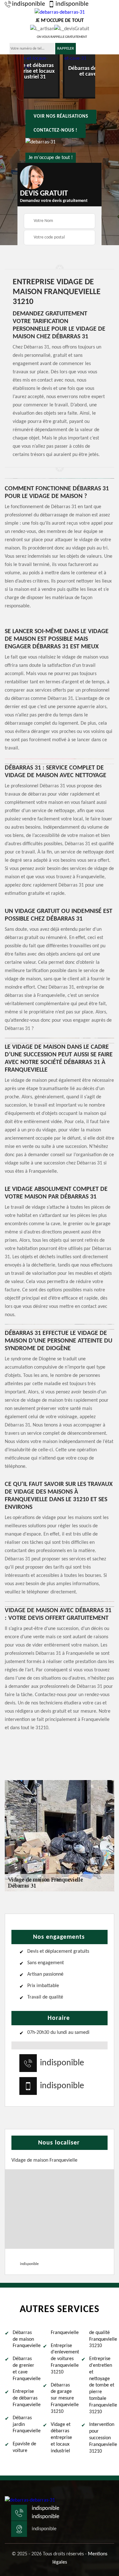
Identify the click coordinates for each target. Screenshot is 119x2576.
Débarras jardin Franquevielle (25, 2425)
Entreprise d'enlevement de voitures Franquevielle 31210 (63, 2359)
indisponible (29, 4)
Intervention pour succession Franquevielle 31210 (102, 2438)
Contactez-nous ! (56, 131)
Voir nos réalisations (61, 117)
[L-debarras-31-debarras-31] (30, 2500)
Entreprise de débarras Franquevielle (25, 2398)
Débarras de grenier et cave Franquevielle (25, 2369)
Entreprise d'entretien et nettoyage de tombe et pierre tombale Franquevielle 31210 (102, 2385)
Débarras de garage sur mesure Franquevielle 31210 (63, 2398)
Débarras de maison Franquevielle (25, 2339)
